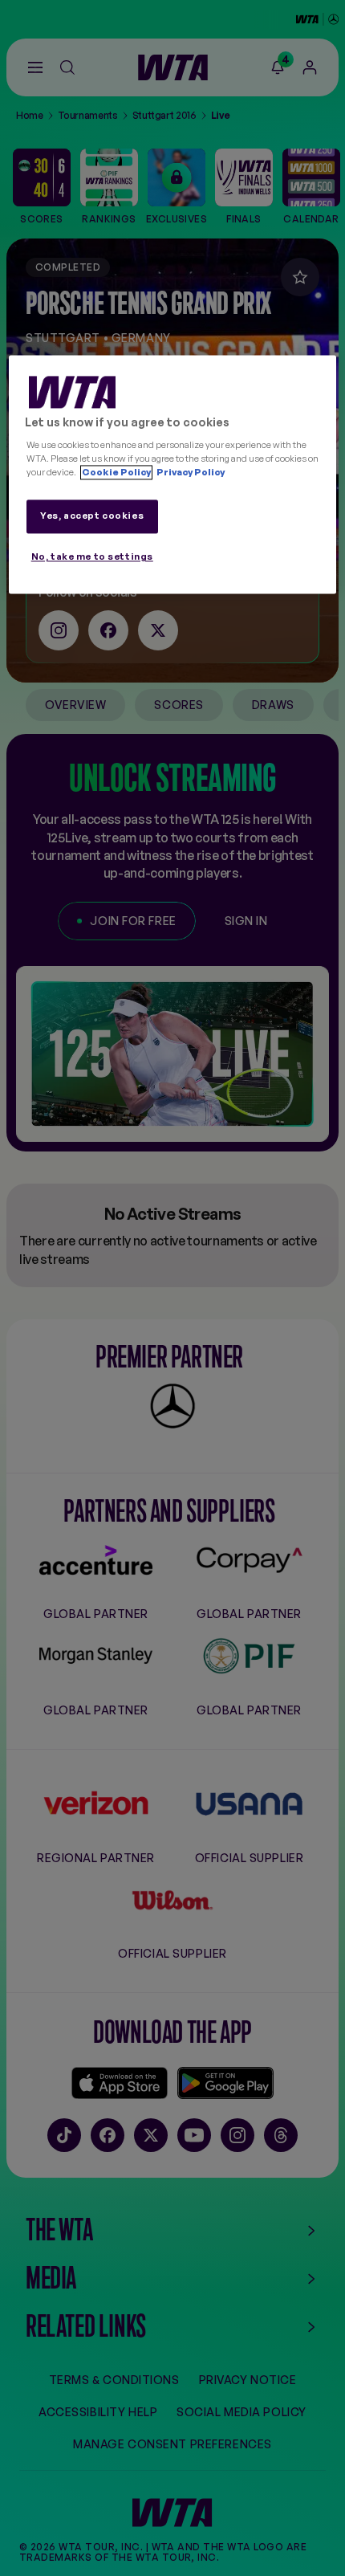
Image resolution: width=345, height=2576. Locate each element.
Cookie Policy (116, 472)
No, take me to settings (92, 556)
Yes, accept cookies (92, 516)
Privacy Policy (190, 472)
